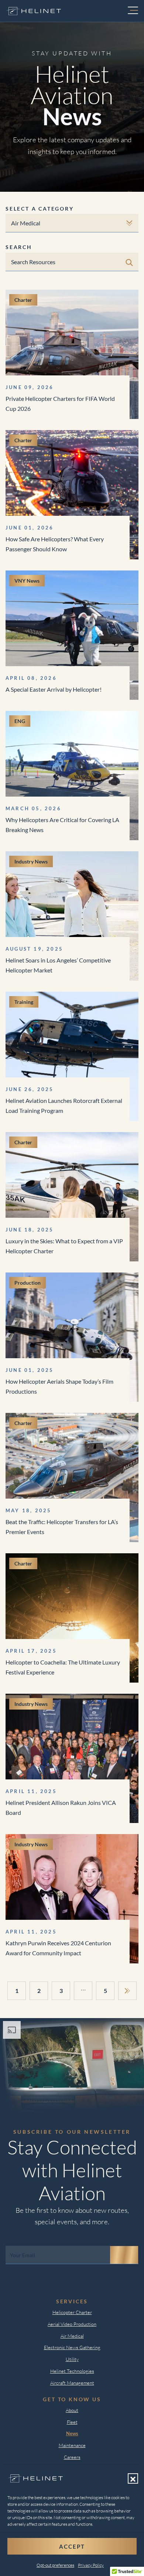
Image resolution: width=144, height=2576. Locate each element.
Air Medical (72, 2336)
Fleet (72, 2422)
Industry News (31, 861)
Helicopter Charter (72, 2312)
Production (28, 1283)
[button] (133, 2478)
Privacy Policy (91, 2565)
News (72, 2433)
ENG (20, 721)
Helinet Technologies (72, 2371)
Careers (72, 2457)
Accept (72, 2546)
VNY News (27, 581)
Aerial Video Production (72, 2324)
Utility (72, 2359)
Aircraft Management (72, 2383)
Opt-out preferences (55, 2565)
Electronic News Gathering (72, 2347)
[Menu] (133, 11)
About (72, 2410)
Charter (23, 300)
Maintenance (72, 2445)
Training (24, 1002)
